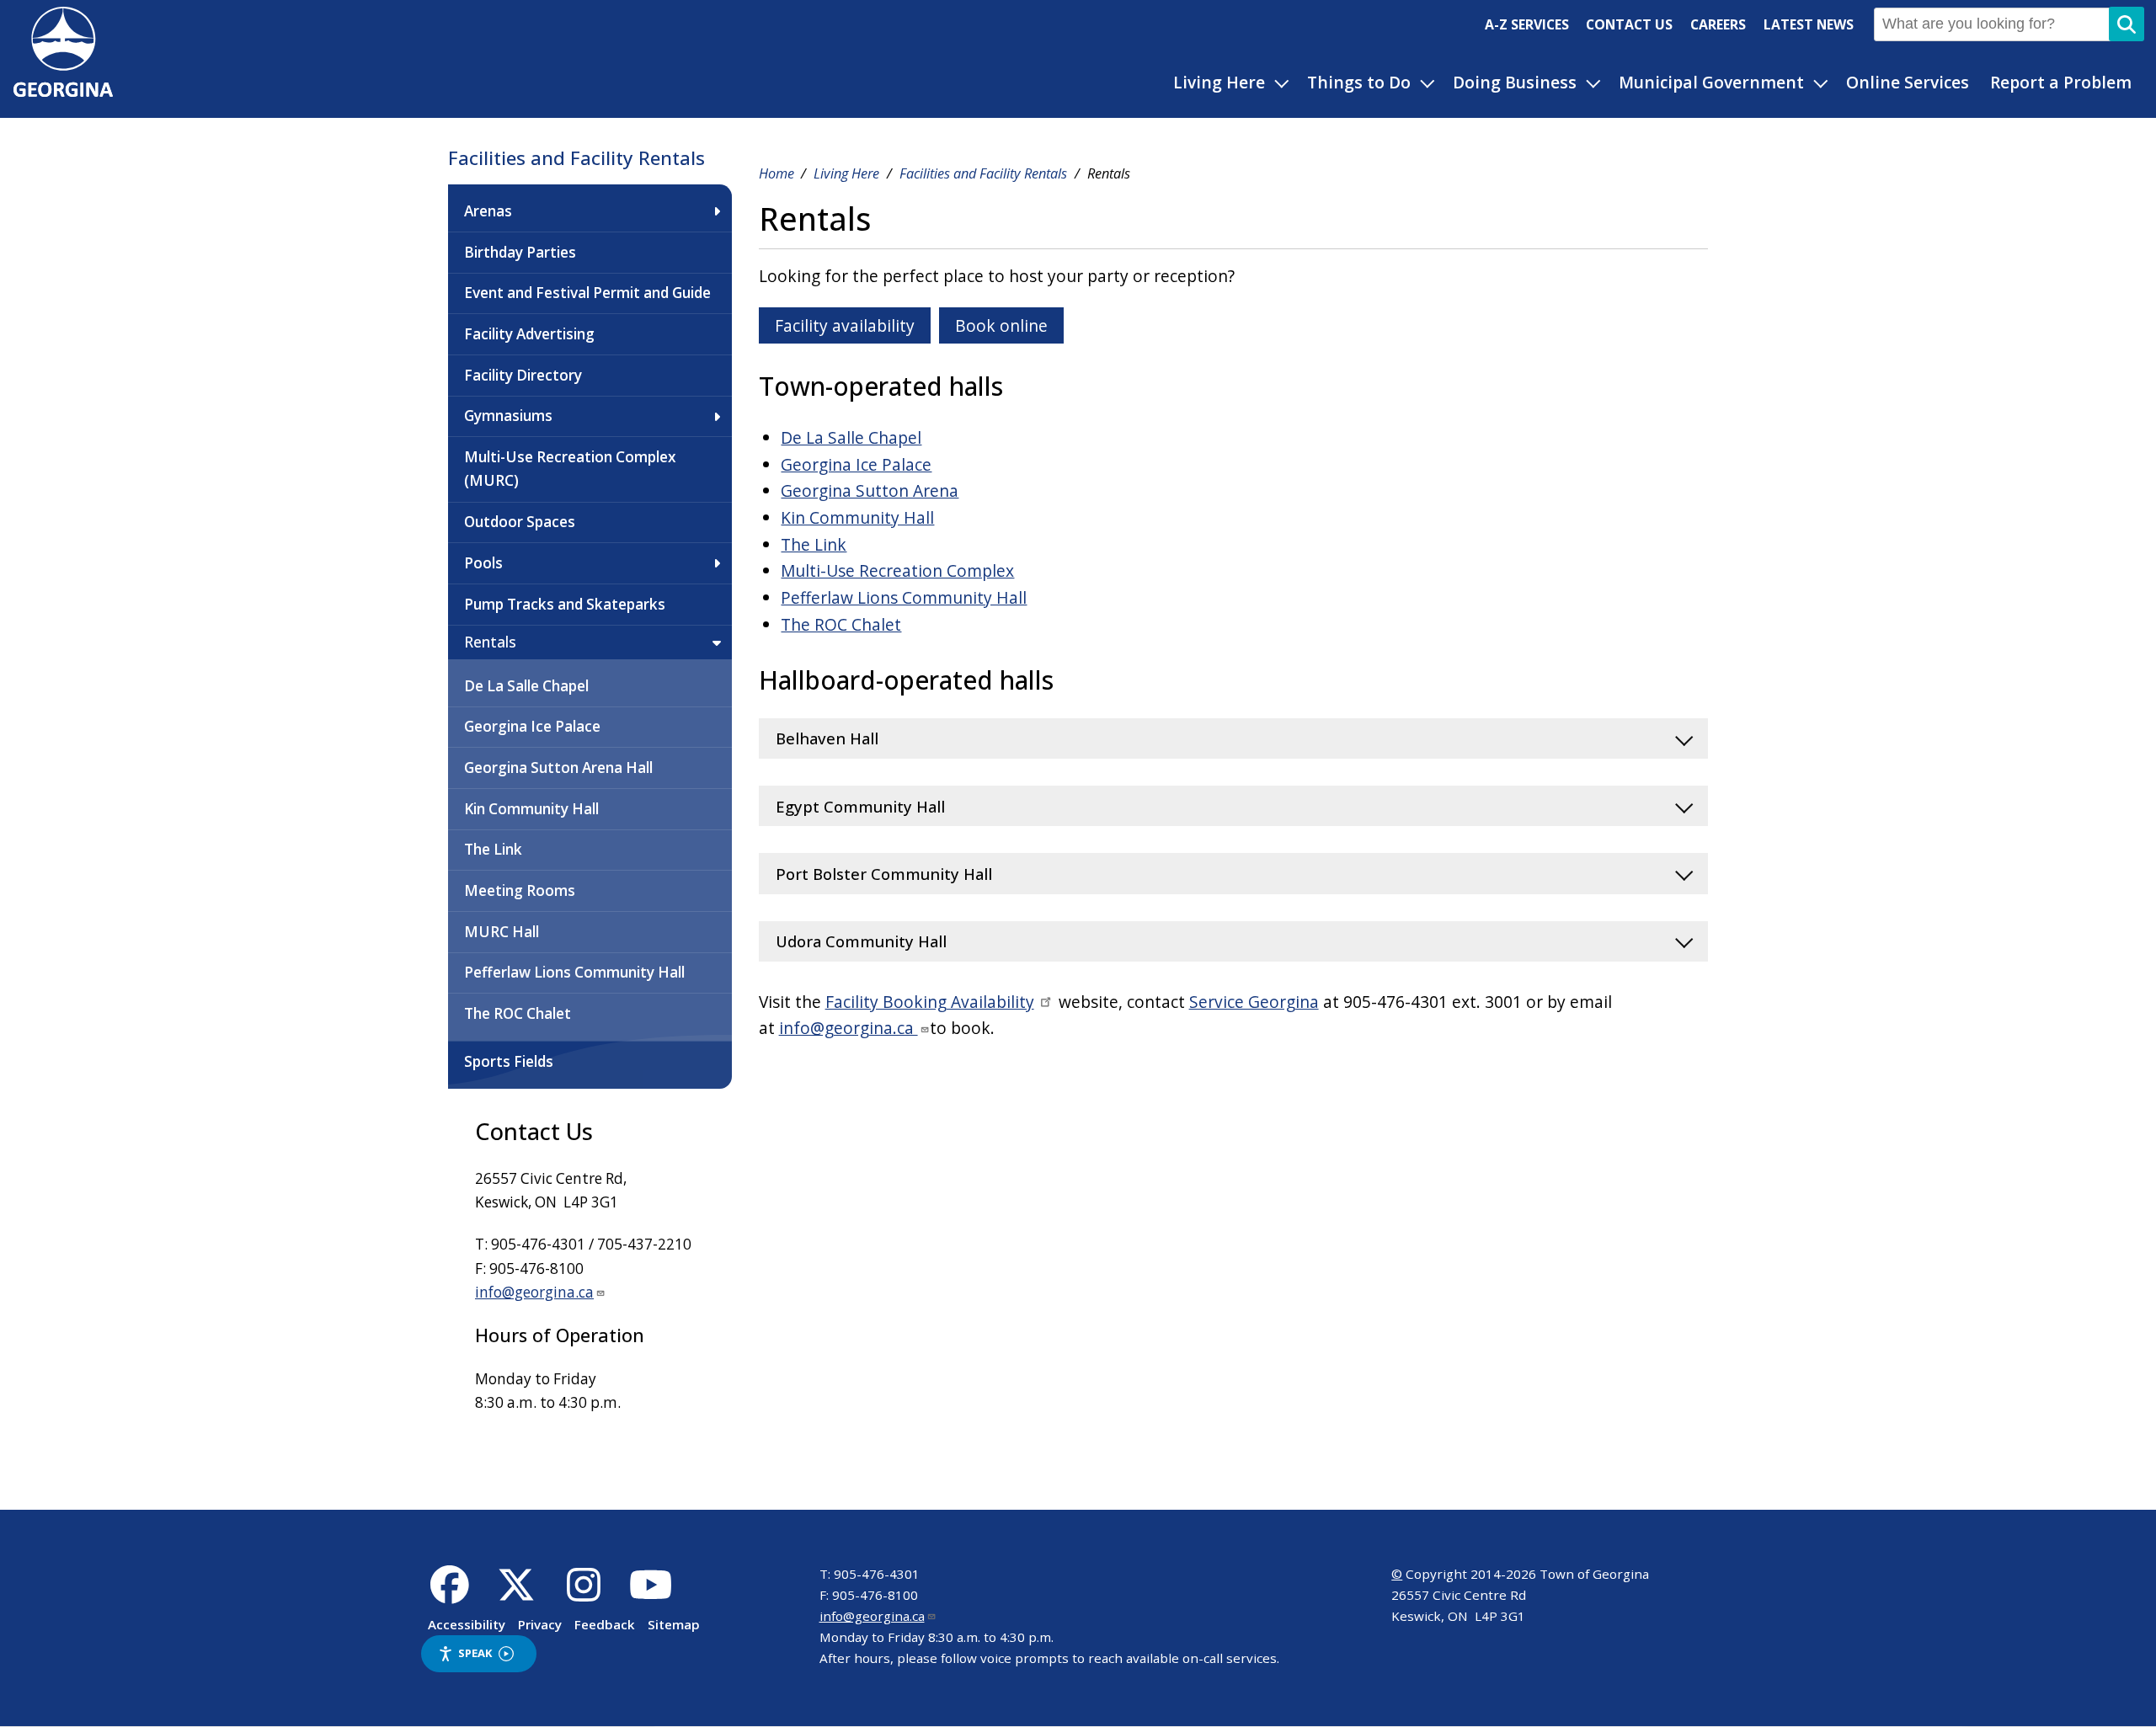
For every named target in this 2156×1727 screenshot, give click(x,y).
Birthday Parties (520, 252)
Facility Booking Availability (930, 1002)
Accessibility (467, 1624)
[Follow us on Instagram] (584, 1594)
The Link (493, 849)
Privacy (540, 1624)
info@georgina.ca (534, 1292)
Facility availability (845, 325)
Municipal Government (1711, 82)
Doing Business (1515, 82)
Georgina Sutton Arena (870, 490)
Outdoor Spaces (520, 522)
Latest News (1809, 24)
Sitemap (674, 1624)
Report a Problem (2061, 82)
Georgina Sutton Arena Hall (558, 768)
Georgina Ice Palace (532, 726)
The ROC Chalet (518, 1013)
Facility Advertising (529, 334)
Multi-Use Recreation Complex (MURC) (570, 469)
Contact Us (1629, 24)
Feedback (605, 1624)
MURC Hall (502, 932)
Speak (475, 1653)
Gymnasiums (508, 416)
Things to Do (1359, 82)
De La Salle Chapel (526, 686)
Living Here (1219, 82)
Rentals (490, 642)
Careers (1718, 24)
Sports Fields (509, 1061)
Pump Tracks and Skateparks (565, 604)
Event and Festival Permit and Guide (587, 293)
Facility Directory (523, 375)
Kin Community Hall (531, 809)
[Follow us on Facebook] (449, 1594)
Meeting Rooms (520, 890)
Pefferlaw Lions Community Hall (574, 972)
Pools (483, 563)
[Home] (63, 91)
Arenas (488, 211)
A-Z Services (1527, 24)
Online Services (1908, 82)
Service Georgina (1254, 1002)
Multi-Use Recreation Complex (897, 570)
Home (776, 173)
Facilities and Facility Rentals (576, 158)
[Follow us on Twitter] (517, 1594)
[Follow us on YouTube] (651, 1594)
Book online (1001, 325)
